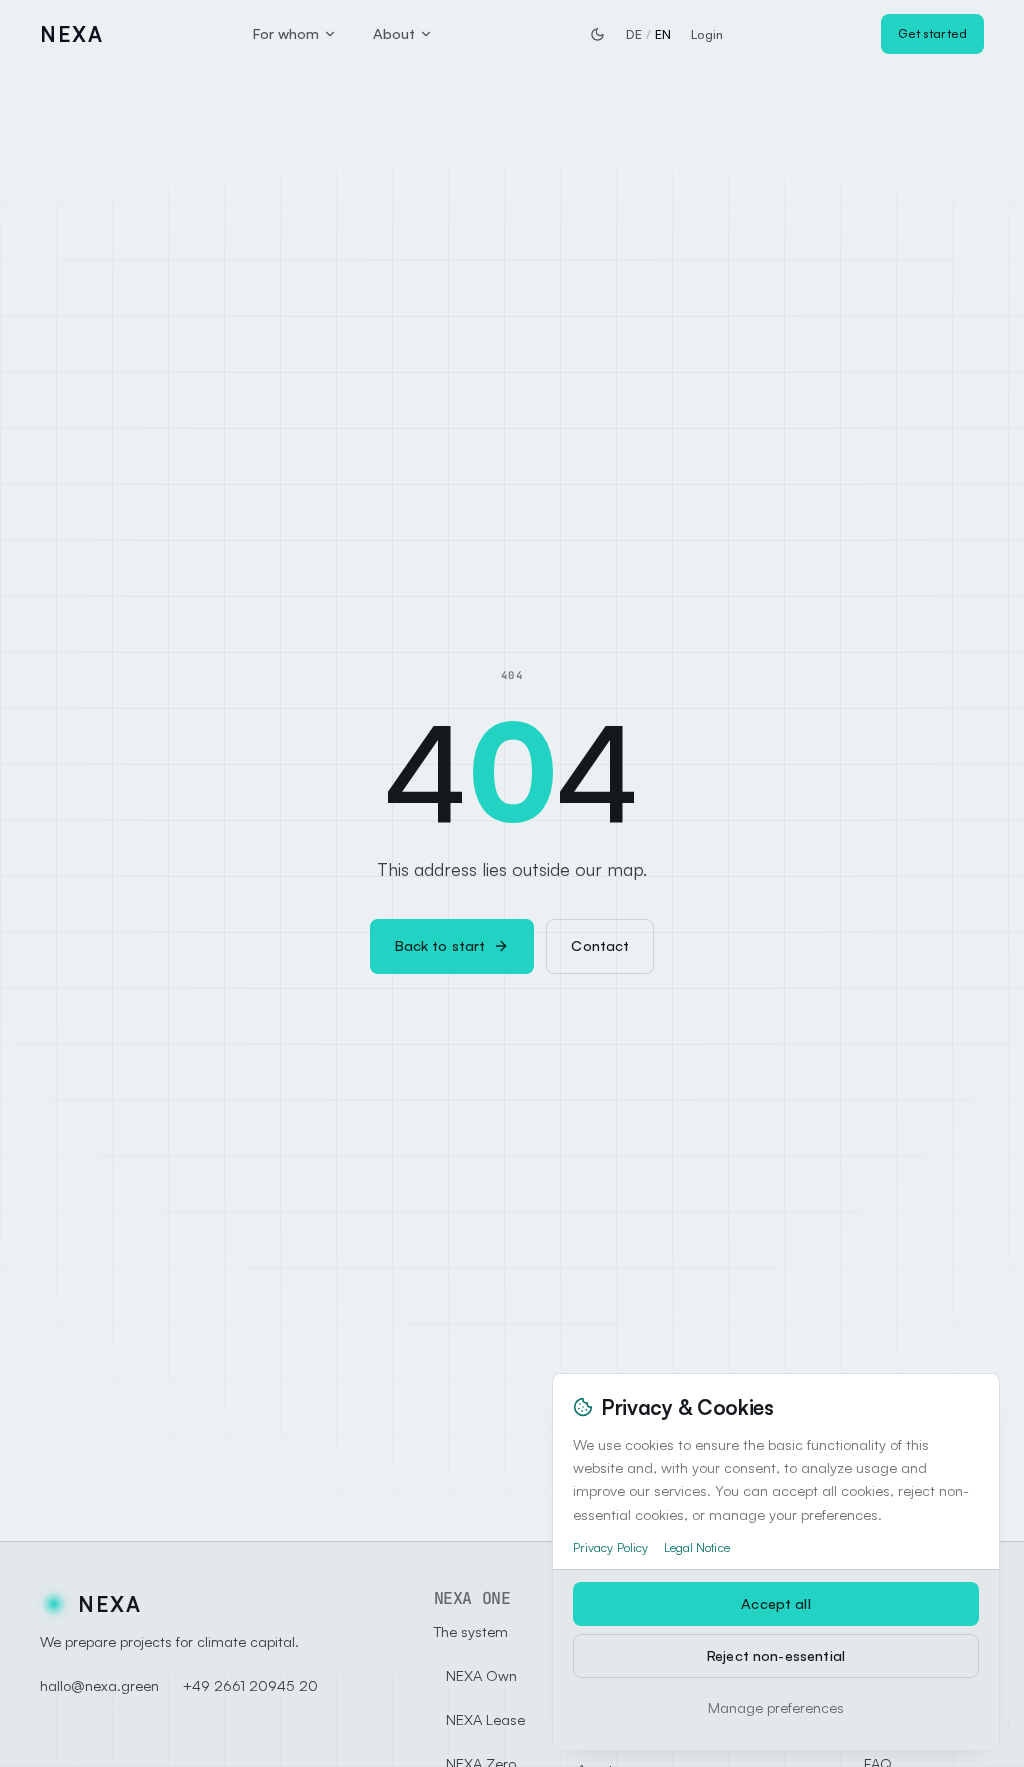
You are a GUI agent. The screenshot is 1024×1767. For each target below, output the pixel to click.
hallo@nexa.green (99, 1685)
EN (663, 34)
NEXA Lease (485, 1719)
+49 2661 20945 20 (250, 1685)
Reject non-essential (776, 1655)
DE (634, 34)
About (394, 33)
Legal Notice (697, 1547)
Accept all (775, 1603)
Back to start (440, 945)
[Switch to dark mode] (598, 34)
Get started (932, 33)
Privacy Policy (610, 1547)
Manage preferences (776, 1707)
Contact (600, 945)
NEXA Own (481, 1675)
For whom (286, 33)
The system (471, 1631)
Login (707, 34)
